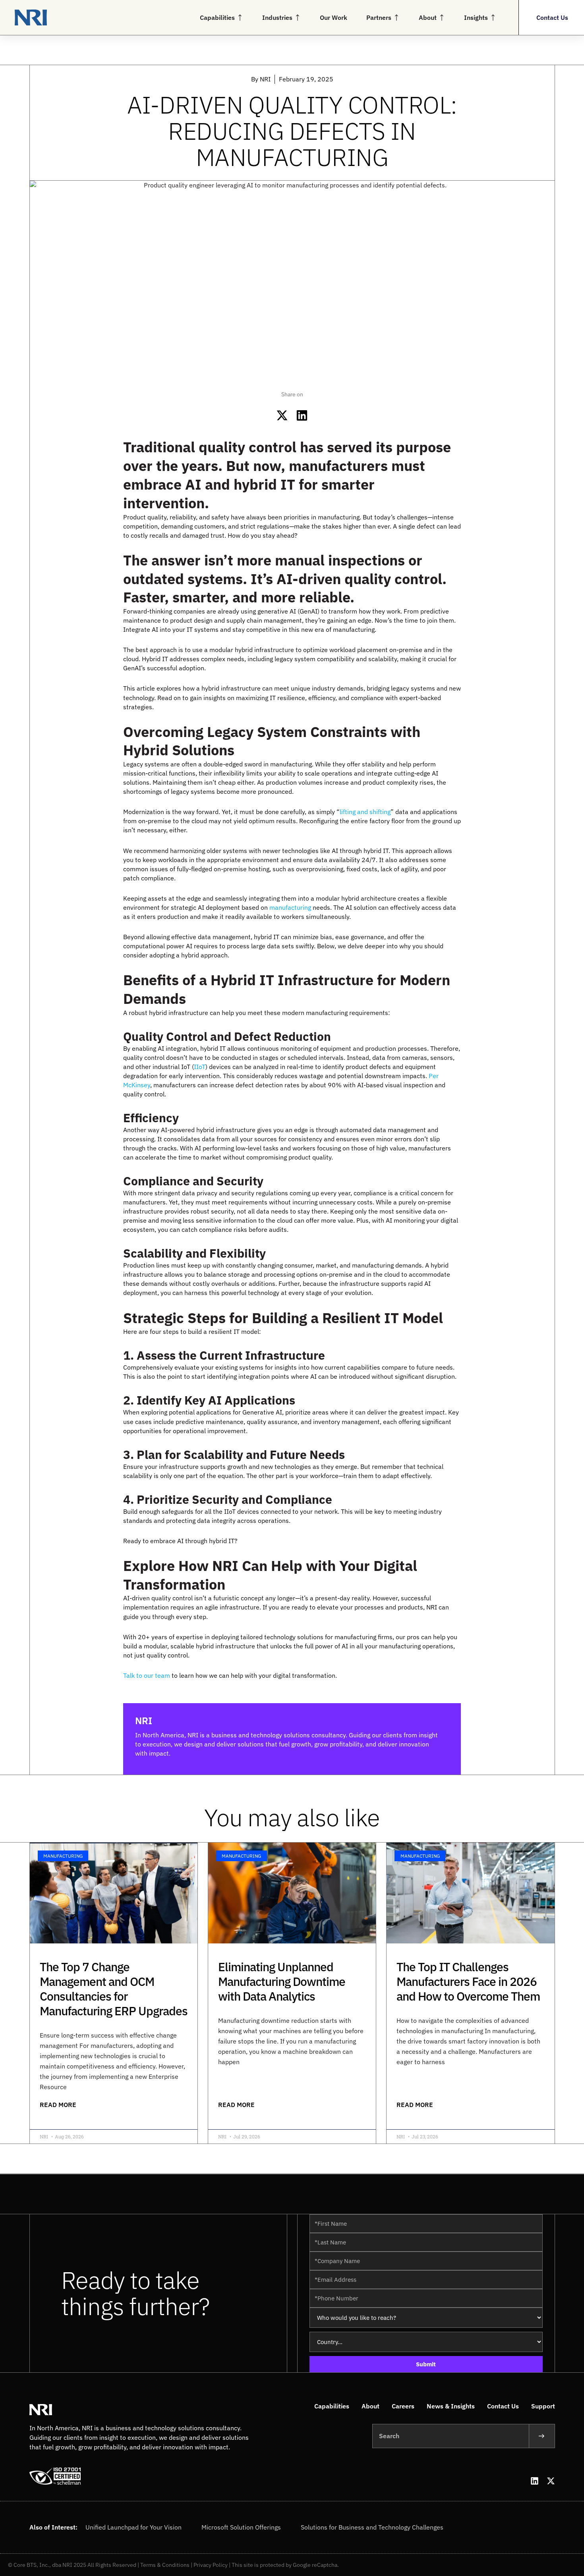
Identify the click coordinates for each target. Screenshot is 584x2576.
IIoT (200, 1067)
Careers (403, 2406)
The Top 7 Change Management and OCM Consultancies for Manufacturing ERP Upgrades (114, 1989)
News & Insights (451, 2406)
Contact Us (503, 2406)
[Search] (542, 2436)
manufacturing (290, 907)
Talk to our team (147, 1675)
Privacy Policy (211, 2565)
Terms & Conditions (165, 2565)
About (370, 2406)
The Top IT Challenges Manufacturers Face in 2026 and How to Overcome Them (468, 1981)
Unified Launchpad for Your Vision (133, 2527)
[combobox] (451, 2436)
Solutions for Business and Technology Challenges (372, 2527)
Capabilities (332, 2406)
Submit (426, 2364)
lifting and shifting (365, 812)
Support (543, 2406)
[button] (282, 416)
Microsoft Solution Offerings (241, 2527)
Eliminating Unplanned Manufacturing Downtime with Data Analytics (282, 1981)
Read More (58, 2105)
